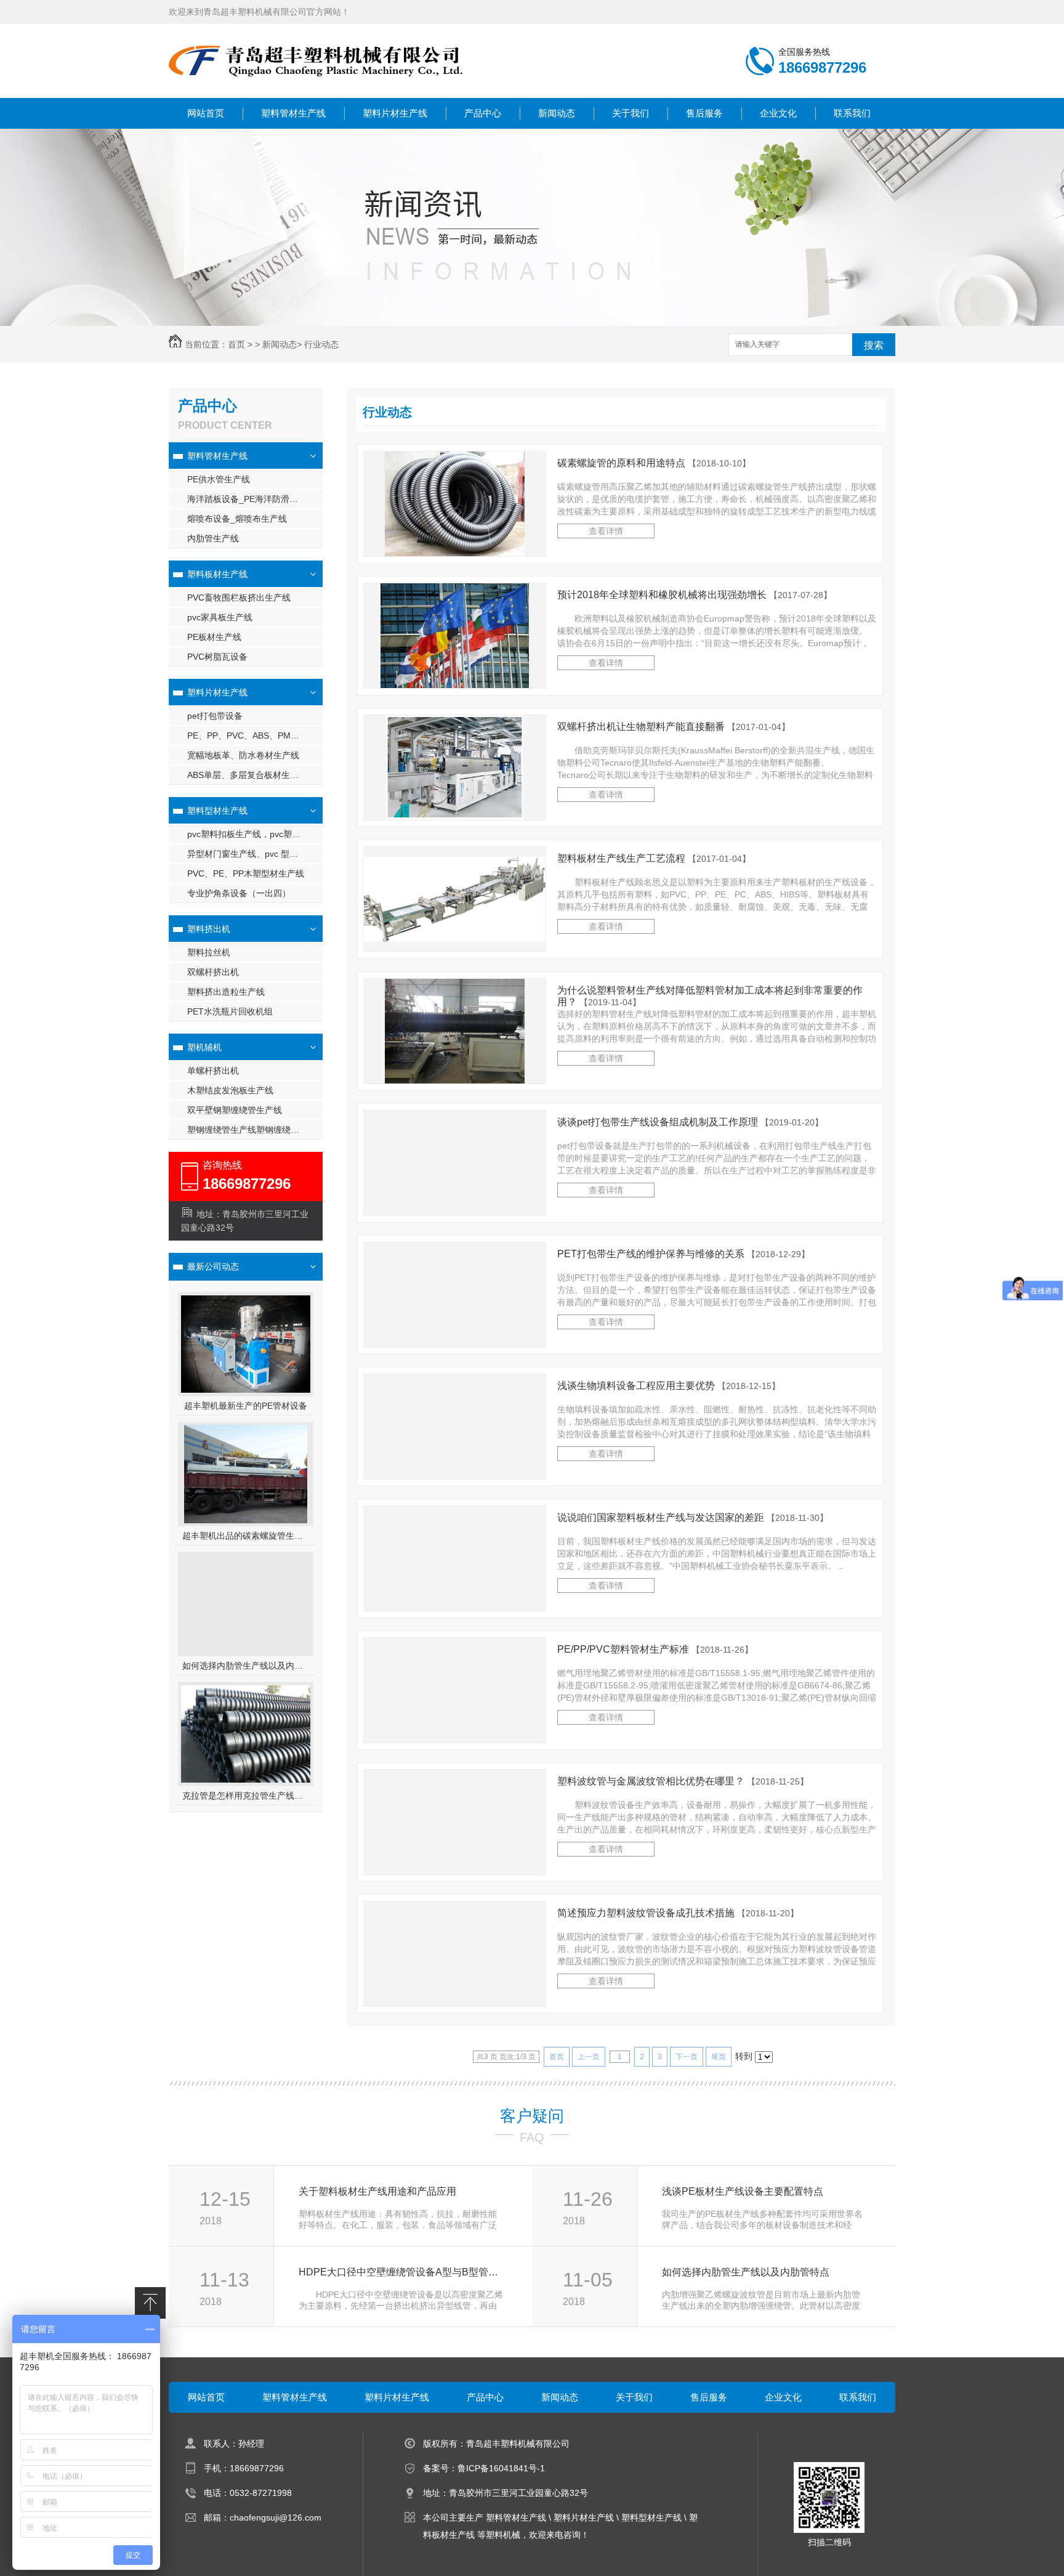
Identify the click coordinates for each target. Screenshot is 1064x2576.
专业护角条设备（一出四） (239, 893)
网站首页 (206, 113)
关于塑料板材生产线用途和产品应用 (377, 2191)
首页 (236, 344)
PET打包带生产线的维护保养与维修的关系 (683, 1254)
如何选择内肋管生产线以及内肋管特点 (246, 1666)
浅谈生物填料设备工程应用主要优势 (669, 1386)
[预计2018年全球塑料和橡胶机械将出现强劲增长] (455, 636)
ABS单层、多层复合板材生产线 (247, 775)
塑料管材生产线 (293, 113)
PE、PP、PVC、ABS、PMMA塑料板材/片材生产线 (255, 735)
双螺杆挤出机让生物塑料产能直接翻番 (674, 727)
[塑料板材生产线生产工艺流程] (455, 939)
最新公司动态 (213, 1266)
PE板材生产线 (214, 637)
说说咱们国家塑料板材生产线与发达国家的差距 (693, 1517)
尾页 (719, 2057)
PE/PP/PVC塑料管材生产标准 (655, 1649)
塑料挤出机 (209, 929)
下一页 (687, 2057)
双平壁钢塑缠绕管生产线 (235, 1110)
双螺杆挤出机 (213, 972)
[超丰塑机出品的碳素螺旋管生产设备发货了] (246, 1474)
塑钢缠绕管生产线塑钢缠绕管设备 (252, 1130)
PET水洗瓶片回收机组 (230, 1011)
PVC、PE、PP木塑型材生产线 (246, 873)
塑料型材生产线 (217, 811)
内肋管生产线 (213, 538)
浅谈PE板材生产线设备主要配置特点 (743, 2191)
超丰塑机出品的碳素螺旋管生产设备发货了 (246, 1536)
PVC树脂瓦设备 (217, 657)
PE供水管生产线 (219, 479)
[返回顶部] (150, 2303)
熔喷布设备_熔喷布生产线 (237, 519)
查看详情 (606, 531)
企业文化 (778, 113)
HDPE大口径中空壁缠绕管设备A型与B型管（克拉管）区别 (402, 2272)
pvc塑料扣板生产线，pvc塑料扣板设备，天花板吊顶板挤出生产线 (255, 834)
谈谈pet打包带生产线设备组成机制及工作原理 (690, 1122)
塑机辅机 (204, 1047)
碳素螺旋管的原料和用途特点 (654, 463)
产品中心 (483, 113)
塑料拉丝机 (209, 952)
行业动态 (321, 344)
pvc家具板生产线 (220, 617)
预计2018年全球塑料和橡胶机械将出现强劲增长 (695, 595)
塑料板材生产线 (217, 574)
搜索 (874, 345)
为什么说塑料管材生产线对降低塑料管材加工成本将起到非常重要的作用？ (710, 996)
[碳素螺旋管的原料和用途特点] (455, 504)
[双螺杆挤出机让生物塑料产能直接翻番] (455, 768)
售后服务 (704, 113)
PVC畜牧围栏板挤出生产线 (239, 597)
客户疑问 (532, 2116)
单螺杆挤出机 (213, 1071)
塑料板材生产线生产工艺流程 (654, 858)
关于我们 (631, 113)
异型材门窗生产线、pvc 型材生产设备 (255, 854)
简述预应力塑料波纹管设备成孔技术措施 (678, 1913)
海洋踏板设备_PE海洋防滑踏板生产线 (255, 499)
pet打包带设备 (215, 716)
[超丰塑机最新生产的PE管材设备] (246, 1390)
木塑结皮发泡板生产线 (230, 1090)
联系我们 (852, 113)
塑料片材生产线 (395, 113)
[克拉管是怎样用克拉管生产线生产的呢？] (246, 1780)
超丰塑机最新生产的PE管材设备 (246, 1406)
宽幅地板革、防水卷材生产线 (243, 755)
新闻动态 (557, 113)
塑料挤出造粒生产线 (226, 992)
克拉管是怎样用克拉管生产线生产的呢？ (246, 1796)
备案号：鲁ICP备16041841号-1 (484, 2468)
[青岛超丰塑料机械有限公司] (316, 86)
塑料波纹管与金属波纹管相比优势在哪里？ (683, 1781)
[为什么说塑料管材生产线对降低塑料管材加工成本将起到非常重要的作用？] (455, 1031)
